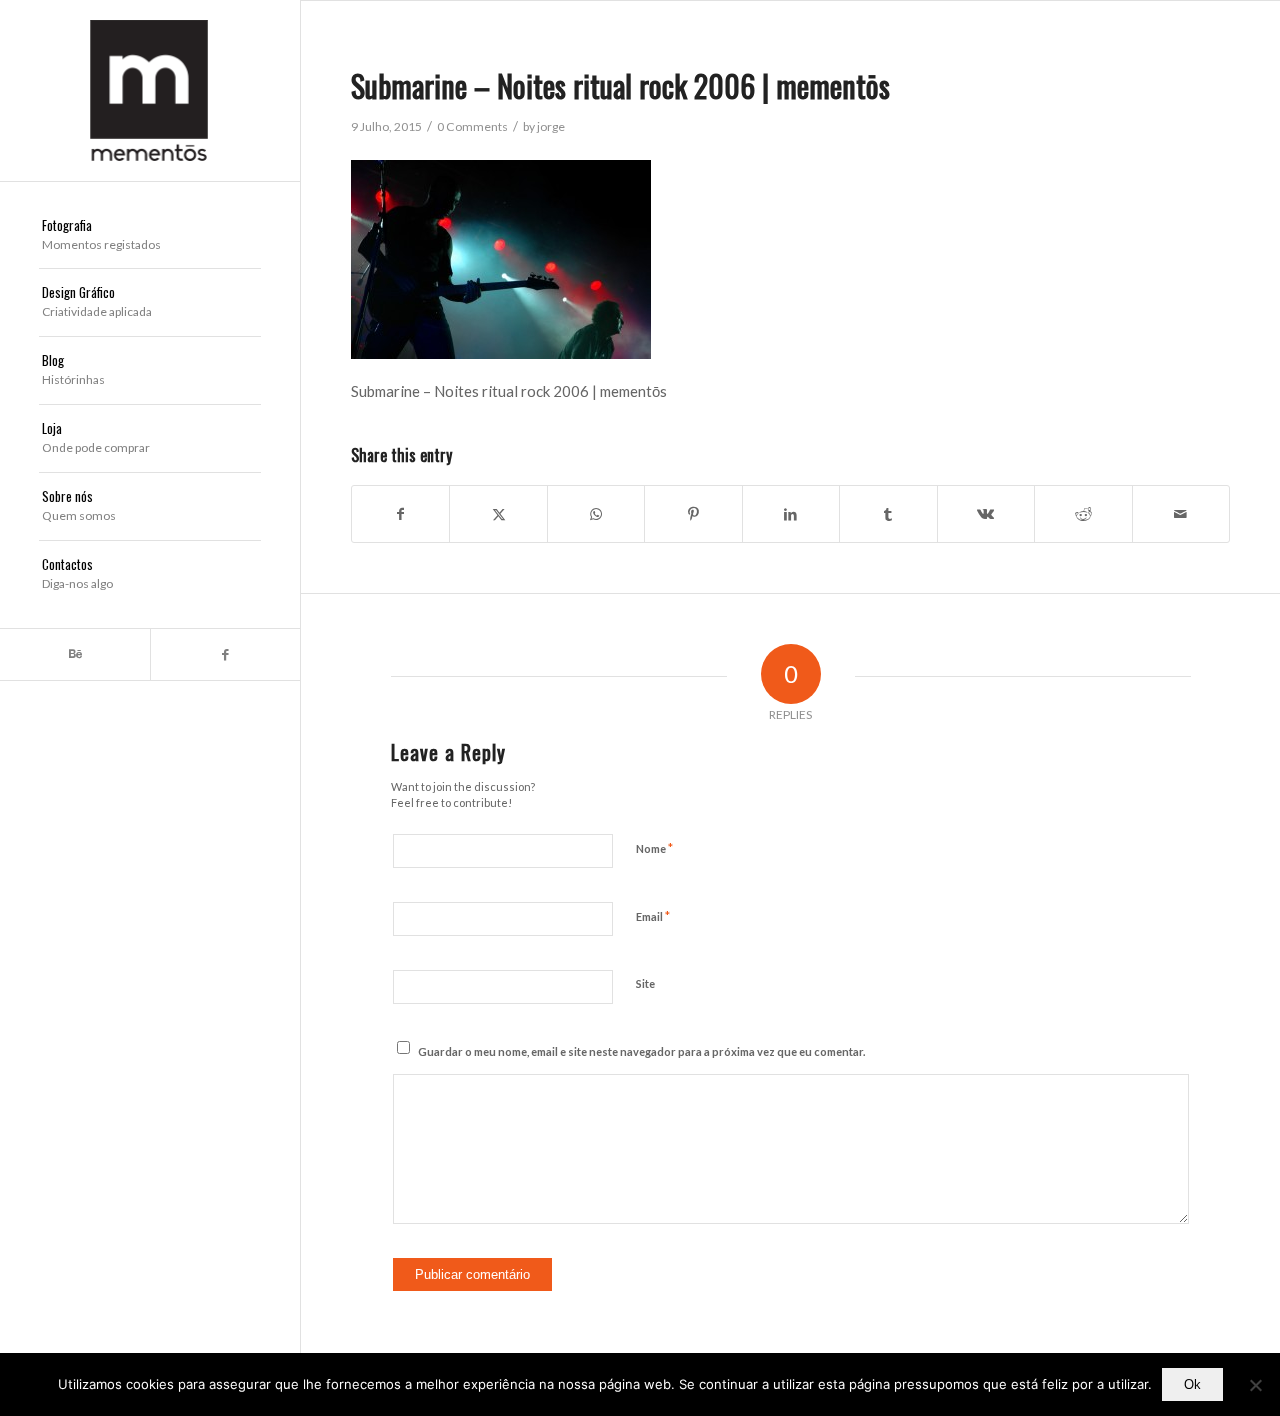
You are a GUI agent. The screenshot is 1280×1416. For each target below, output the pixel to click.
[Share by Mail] (1181, 514)
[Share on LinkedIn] (791, 514)
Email (653, 916)
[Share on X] (498, 514)
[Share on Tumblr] (888, 514)
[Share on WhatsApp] (596, 514)
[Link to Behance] (75, 654)
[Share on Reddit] (1083, 514)
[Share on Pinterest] (693, 514)
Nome (654, 848)
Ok (1192, 1384)
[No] (1255, 1385)
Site (645, 983)
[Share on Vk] (986, 514)
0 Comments (472, 126)
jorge (551, 126)
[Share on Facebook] (400, 514)
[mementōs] (150, 90)
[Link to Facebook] (225, 654)
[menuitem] (150, 236)
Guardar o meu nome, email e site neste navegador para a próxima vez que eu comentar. (641, 1051)
